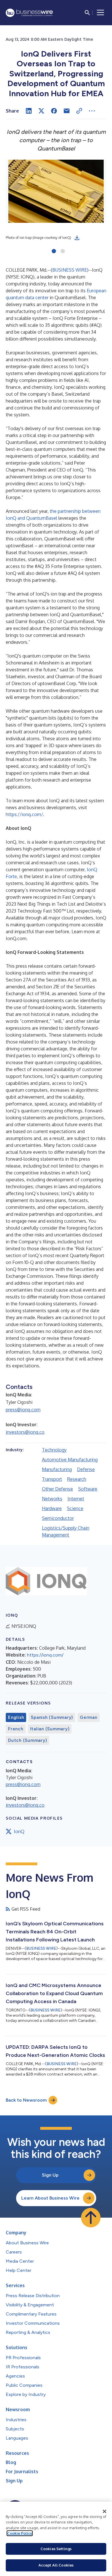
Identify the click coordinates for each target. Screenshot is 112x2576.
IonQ (19, 1831)
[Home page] (29, 13)
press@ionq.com (23, 1410)
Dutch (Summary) (27, 1740)
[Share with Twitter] (41, 111)
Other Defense (57, 1489)
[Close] (105, 2511)
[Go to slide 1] (54, 252)
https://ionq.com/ (24, 814)
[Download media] (77, 238)
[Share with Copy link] (79, 111)
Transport (52, 1479)
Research (77, 1479)
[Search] (87, 13)
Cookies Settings (56, 2549)
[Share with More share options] (92, 111)
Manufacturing (57, 1469)
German (89, 1717)
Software (88, 1489)
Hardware (52, 1508)
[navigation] (101, 13)
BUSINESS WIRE (70, 270)
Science (75, 1508)
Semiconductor (58, 1518)
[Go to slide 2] (63, 252)
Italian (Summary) (50, 1729)
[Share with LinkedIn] (29, 111)
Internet (76, 1499)
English (16, 1717)
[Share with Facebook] (54, 111)
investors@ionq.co (25, 1432)
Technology (54, 1450)
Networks (52, 1499)
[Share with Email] (67, 111)
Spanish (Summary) (52, 1717)
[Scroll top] (91, 2218)
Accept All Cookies (56, 2565)
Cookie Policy (20, 2533)
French (16, 1729)
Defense (86, 1469)
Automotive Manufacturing (70, 1460)
